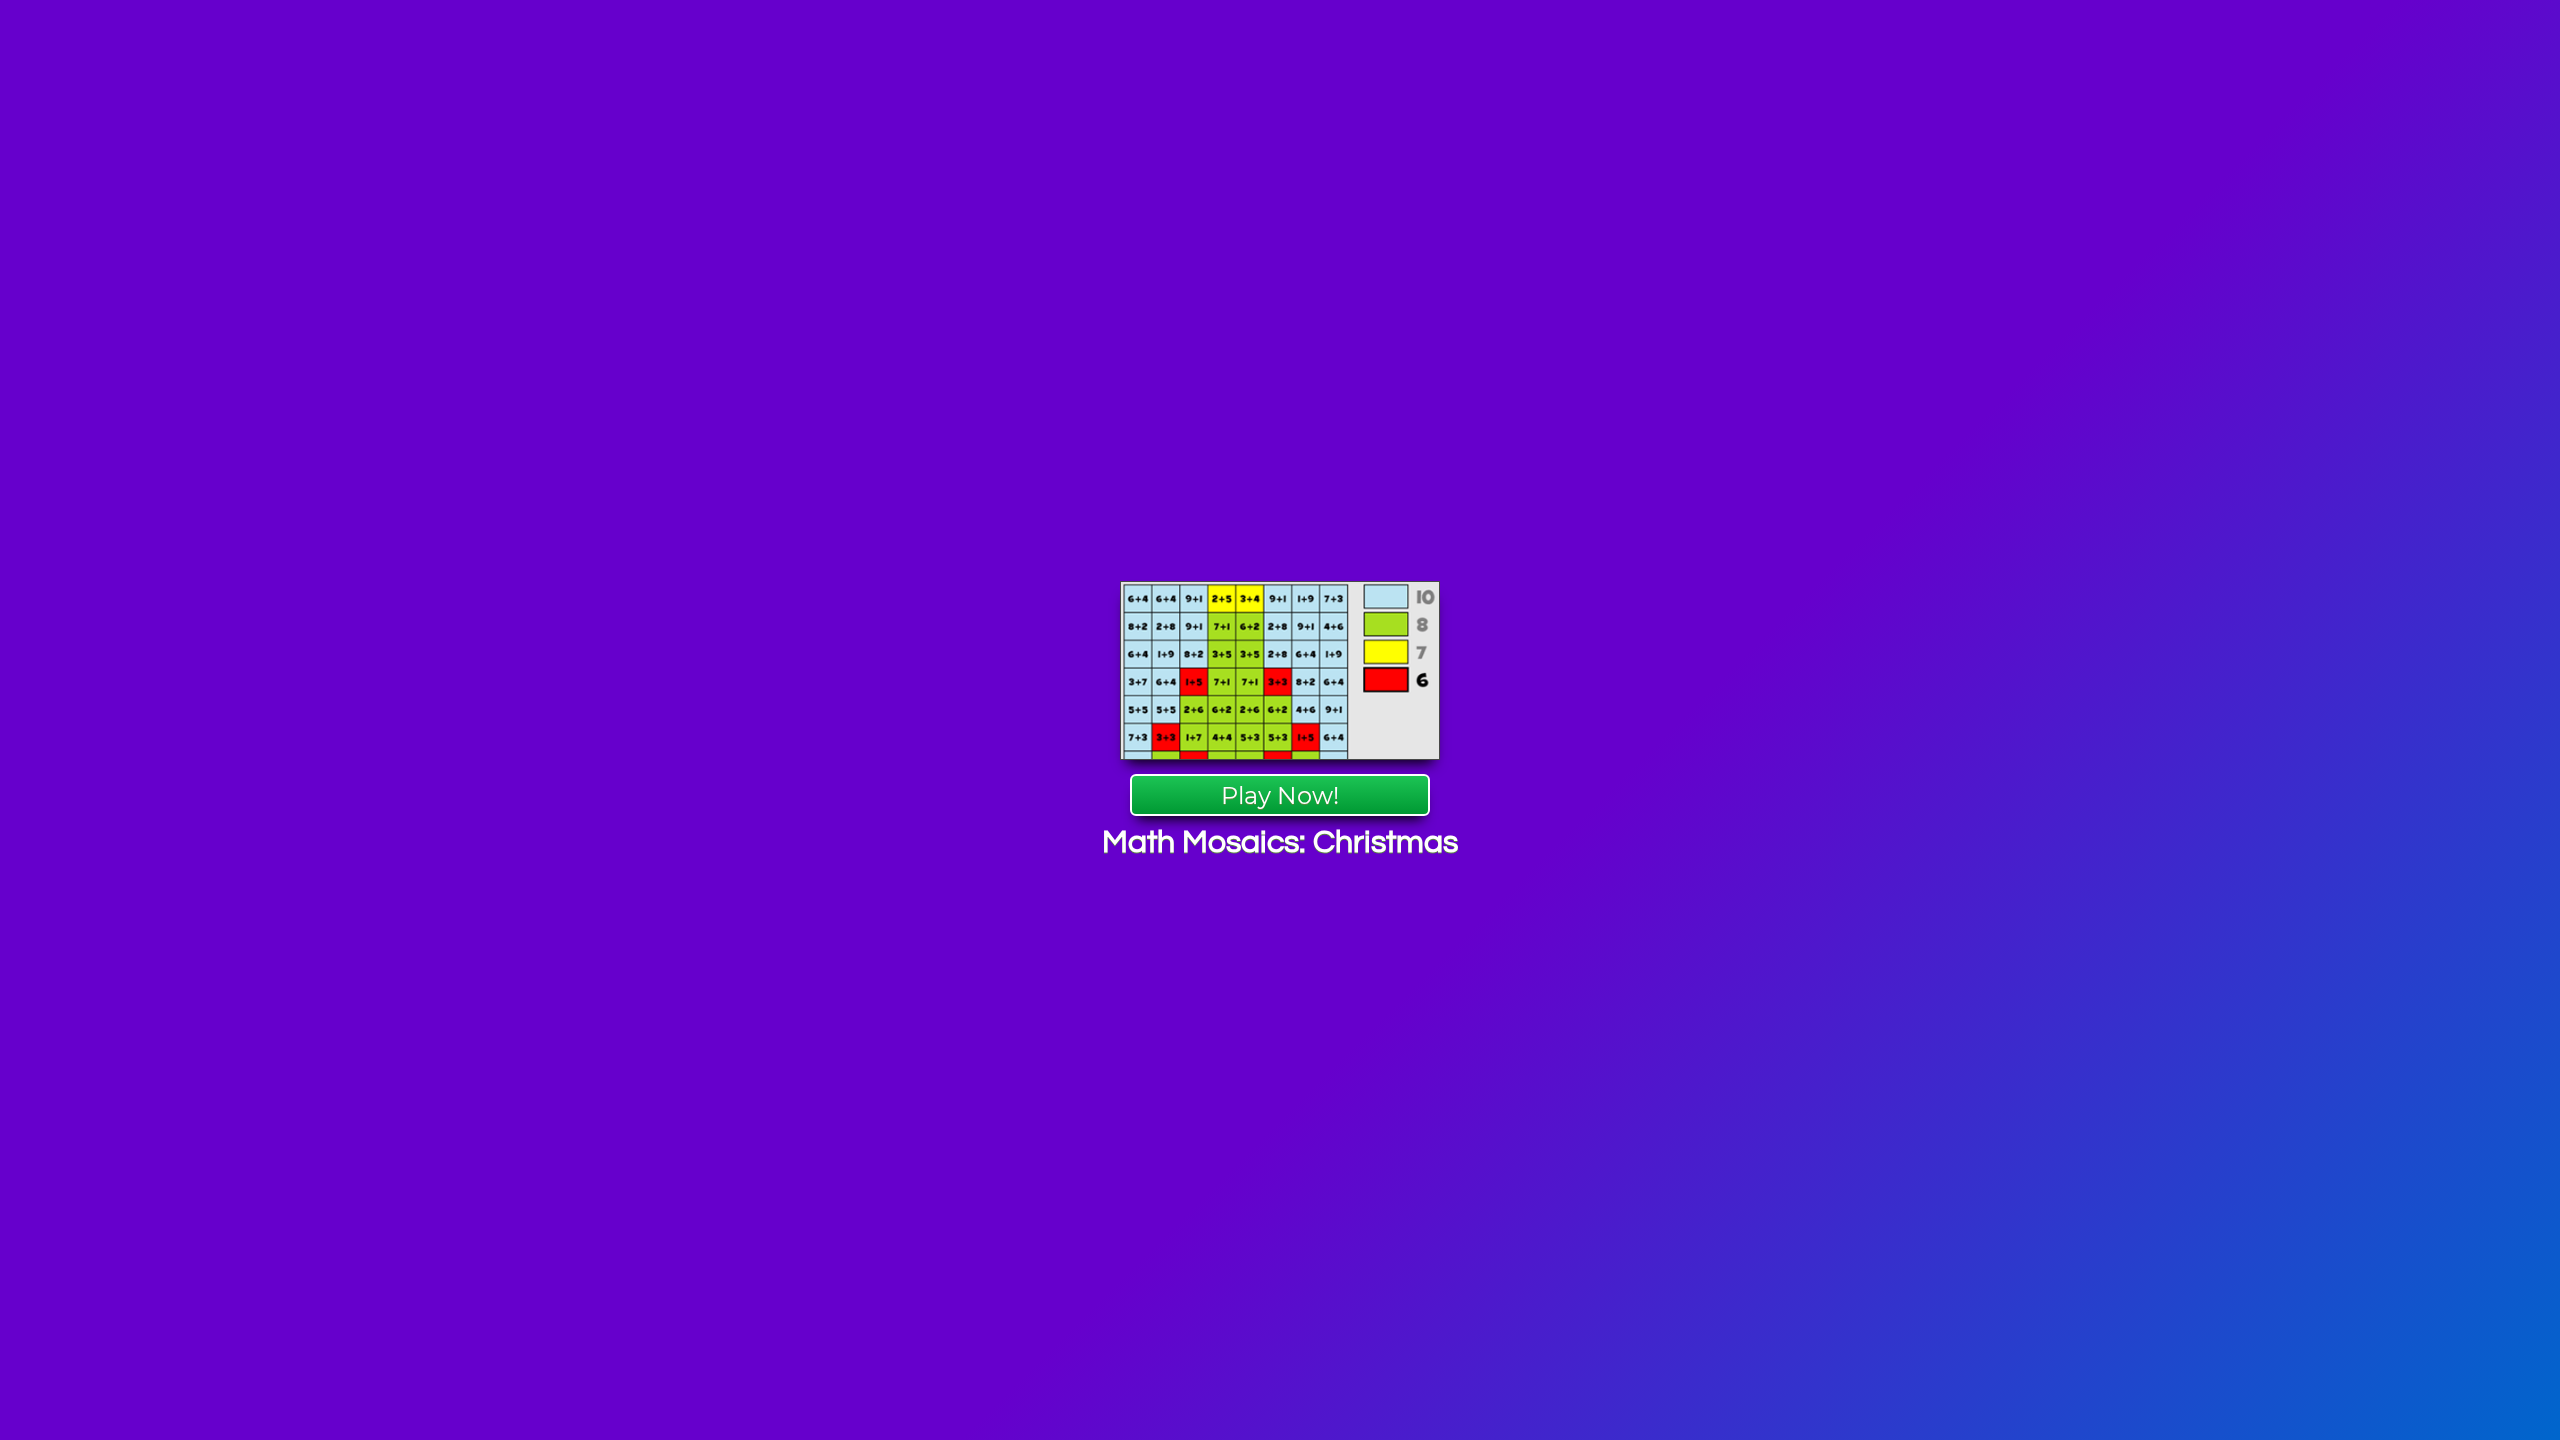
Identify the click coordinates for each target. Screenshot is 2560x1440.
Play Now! (1280, 795)
